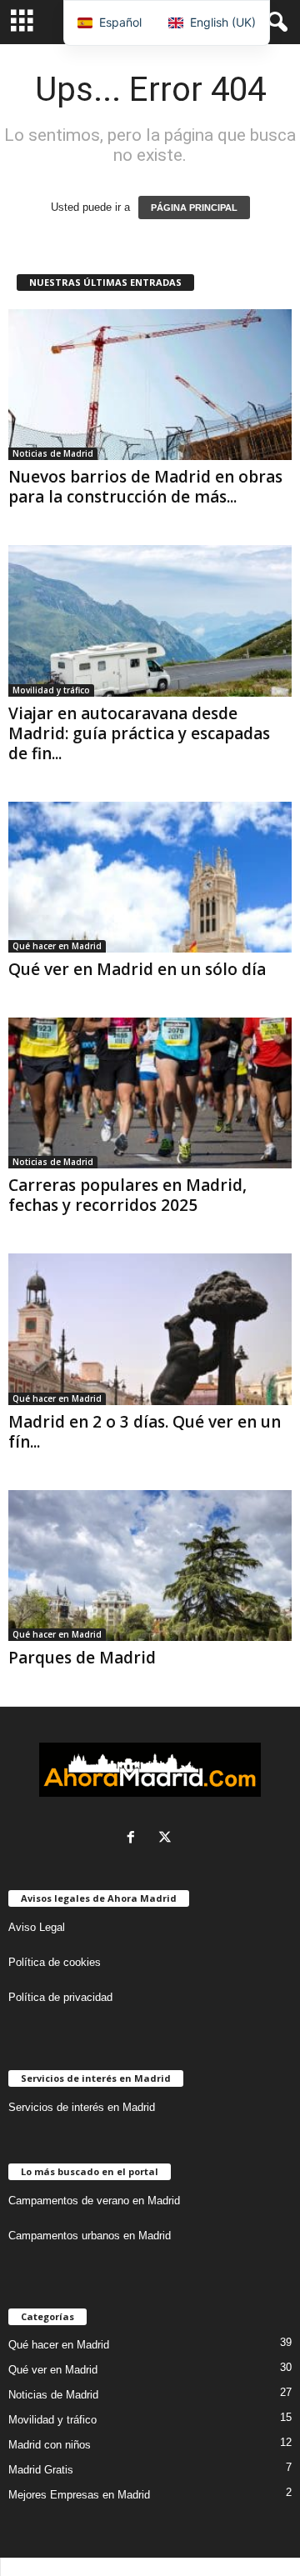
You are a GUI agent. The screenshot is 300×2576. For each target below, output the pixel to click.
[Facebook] (135, 1839)
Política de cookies (55, 1962)
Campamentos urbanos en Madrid (90, 2236)
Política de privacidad (60, 1997)
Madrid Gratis (41, 2470)
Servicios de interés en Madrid (82, 2107)
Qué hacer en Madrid (57, 946)
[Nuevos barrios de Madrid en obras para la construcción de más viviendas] (150, 385)
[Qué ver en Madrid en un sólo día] (150, 877)
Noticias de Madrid (53, 453)
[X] (167, 1839)
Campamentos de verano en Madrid (94, 2201)
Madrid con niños (50, 2445)
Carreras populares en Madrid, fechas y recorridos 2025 (127, 1195)
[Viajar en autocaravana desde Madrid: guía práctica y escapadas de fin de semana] (150, 620)
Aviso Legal (37, 1927)
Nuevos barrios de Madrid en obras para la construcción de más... (145, 487)
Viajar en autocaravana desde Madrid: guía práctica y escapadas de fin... (139, 733)
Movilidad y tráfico (51, 690)
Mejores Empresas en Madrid (79, 2495)
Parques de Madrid (82, 1658)
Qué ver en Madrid (53, 2370)
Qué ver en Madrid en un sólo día (137, 969)
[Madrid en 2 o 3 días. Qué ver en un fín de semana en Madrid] (150, 1329)
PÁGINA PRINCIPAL (194, 208)
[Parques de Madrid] (150, 1566)
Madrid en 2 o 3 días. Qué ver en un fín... (145, 1432)
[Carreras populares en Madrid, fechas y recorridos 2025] (150, 1093)
